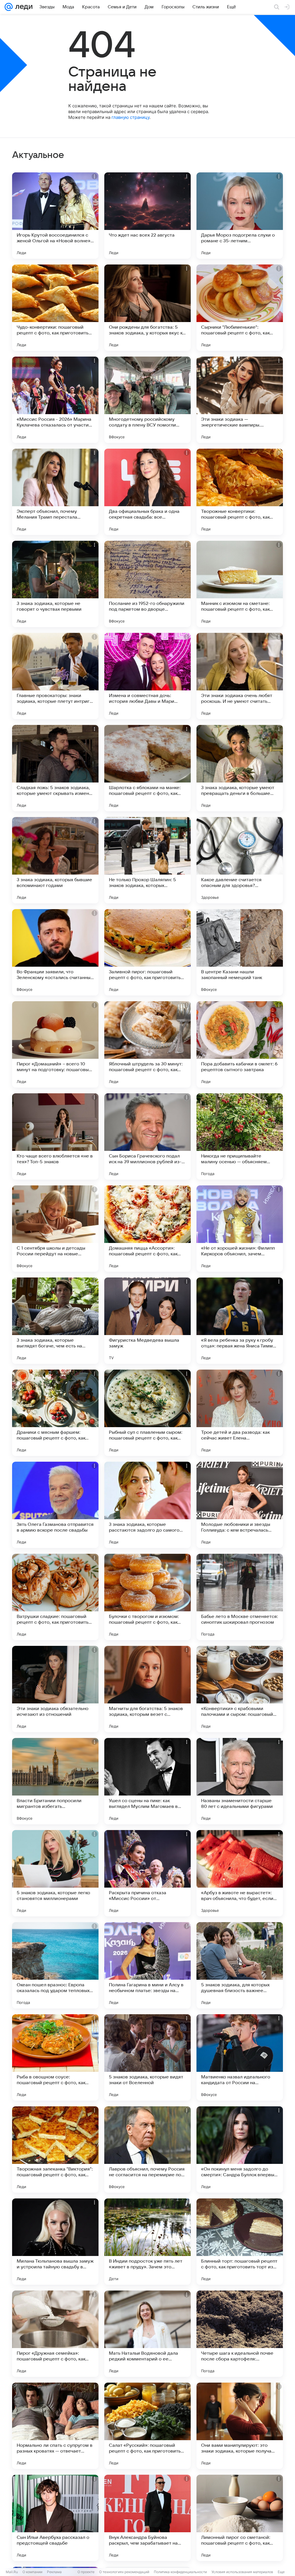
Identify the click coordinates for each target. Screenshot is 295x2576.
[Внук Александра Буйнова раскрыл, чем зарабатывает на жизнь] (147, 2518)
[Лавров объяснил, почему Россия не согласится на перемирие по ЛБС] (147, 2149)
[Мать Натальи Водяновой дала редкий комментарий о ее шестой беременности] (147, 2334)
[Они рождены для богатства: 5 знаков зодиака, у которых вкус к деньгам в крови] (147, 308)
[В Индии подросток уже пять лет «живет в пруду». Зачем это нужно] (147, 2242)
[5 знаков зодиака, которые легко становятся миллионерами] (55, 1873)
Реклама (54, 2572)
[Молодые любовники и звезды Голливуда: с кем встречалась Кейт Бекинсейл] (240, 1505)
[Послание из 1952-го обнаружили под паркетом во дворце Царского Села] (147, 584)
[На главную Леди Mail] (23, 7)
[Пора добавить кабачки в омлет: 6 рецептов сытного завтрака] (240, 1044)
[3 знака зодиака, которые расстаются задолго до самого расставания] (147, 1505)
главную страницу (131, 117)
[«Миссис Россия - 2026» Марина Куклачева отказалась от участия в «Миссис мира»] (55, 400)
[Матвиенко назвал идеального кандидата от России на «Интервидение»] (240, 2057)
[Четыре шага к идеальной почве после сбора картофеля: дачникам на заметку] (240, 2334)
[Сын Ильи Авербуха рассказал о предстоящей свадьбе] (55, 2518)
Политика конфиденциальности (180, 2572)
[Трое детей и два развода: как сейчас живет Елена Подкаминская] (240, 1413)
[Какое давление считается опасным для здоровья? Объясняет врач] (240, 860)
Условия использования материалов (242, 2572)
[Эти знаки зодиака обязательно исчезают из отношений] (55, 1689)
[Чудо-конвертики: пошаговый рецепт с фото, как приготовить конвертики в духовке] (55, 308)
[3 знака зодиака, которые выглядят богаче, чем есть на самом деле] (55, 1321)
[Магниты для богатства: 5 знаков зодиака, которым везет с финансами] (147, 1689)
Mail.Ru (12, 2572)
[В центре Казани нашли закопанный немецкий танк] (240, 952)
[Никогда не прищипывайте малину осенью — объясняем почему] (240, 1136)
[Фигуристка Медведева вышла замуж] (147, 1321)
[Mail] (9, 7)
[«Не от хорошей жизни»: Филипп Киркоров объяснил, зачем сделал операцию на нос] (240, 1229)
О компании (32, 2572)
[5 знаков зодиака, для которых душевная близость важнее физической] (240, 1965)
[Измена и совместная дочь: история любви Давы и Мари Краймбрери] (147, 676)
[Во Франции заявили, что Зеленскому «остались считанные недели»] (55, 952)
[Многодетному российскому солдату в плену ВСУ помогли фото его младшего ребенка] (147, 400)
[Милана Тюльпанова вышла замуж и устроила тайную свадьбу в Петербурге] (55, 2242)
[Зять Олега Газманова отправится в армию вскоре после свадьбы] (55, 1505)
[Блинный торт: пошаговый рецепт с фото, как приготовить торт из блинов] (240, 2242)
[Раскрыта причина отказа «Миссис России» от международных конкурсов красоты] (147, 1873)
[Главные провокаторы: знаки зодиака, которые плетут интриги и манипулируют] (55, 676)
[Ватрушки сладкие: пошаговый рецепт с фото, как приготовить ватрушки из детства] (55, 1597)
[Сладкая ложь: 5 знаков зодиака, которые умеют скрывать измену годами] (55, 768)
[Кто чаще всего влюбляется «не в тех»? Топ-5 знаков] (55, 1136)
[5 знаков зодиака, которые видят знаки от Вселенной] (147, 2057)
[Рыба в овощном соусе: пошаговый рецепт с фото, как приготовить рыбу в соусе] (55, 2057)
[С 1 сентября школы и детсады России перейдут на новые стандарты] (55, 1229)
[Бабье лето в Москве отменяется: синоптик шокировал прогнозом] (240, 1597)
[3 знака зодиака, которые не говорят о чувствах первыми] (55, 584)
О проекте (86, 2572)
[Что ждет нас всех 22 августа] (147, 216)
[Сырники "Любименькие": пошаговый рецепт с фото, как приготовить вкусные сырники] (240, 308)
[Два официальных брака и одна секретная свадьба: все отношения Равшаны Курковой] (147, 492)
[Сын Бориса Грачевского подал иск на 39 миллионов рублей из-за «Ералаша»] (147, 1136)
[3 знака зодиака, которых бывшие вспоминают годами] (55, 860)
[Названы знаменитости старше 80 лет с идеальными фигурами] (240, 1781)
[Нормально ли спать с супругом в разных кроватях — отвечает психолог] (55, 2426)
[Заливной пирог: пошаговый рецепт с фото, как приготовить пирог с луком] (147, 952)
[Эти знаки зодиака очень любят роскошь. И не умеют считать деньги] (240, 676)
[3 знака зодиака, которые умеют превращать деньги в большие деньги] (240, 768)
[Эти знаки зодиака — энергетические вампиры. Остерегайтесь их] (240, 400)
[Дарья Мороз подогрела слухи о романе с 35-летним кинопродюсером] (240, 216)
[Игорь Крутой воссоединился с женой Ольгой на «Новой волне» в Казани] (55, 216)
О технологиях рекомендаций (124, 2572)
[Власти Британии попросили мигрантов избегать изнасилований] (55, 1781)
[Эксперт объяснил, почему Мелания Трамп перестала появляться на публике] (55, 492)
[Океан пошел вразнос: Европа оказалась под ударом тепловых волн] (55, 1965)
